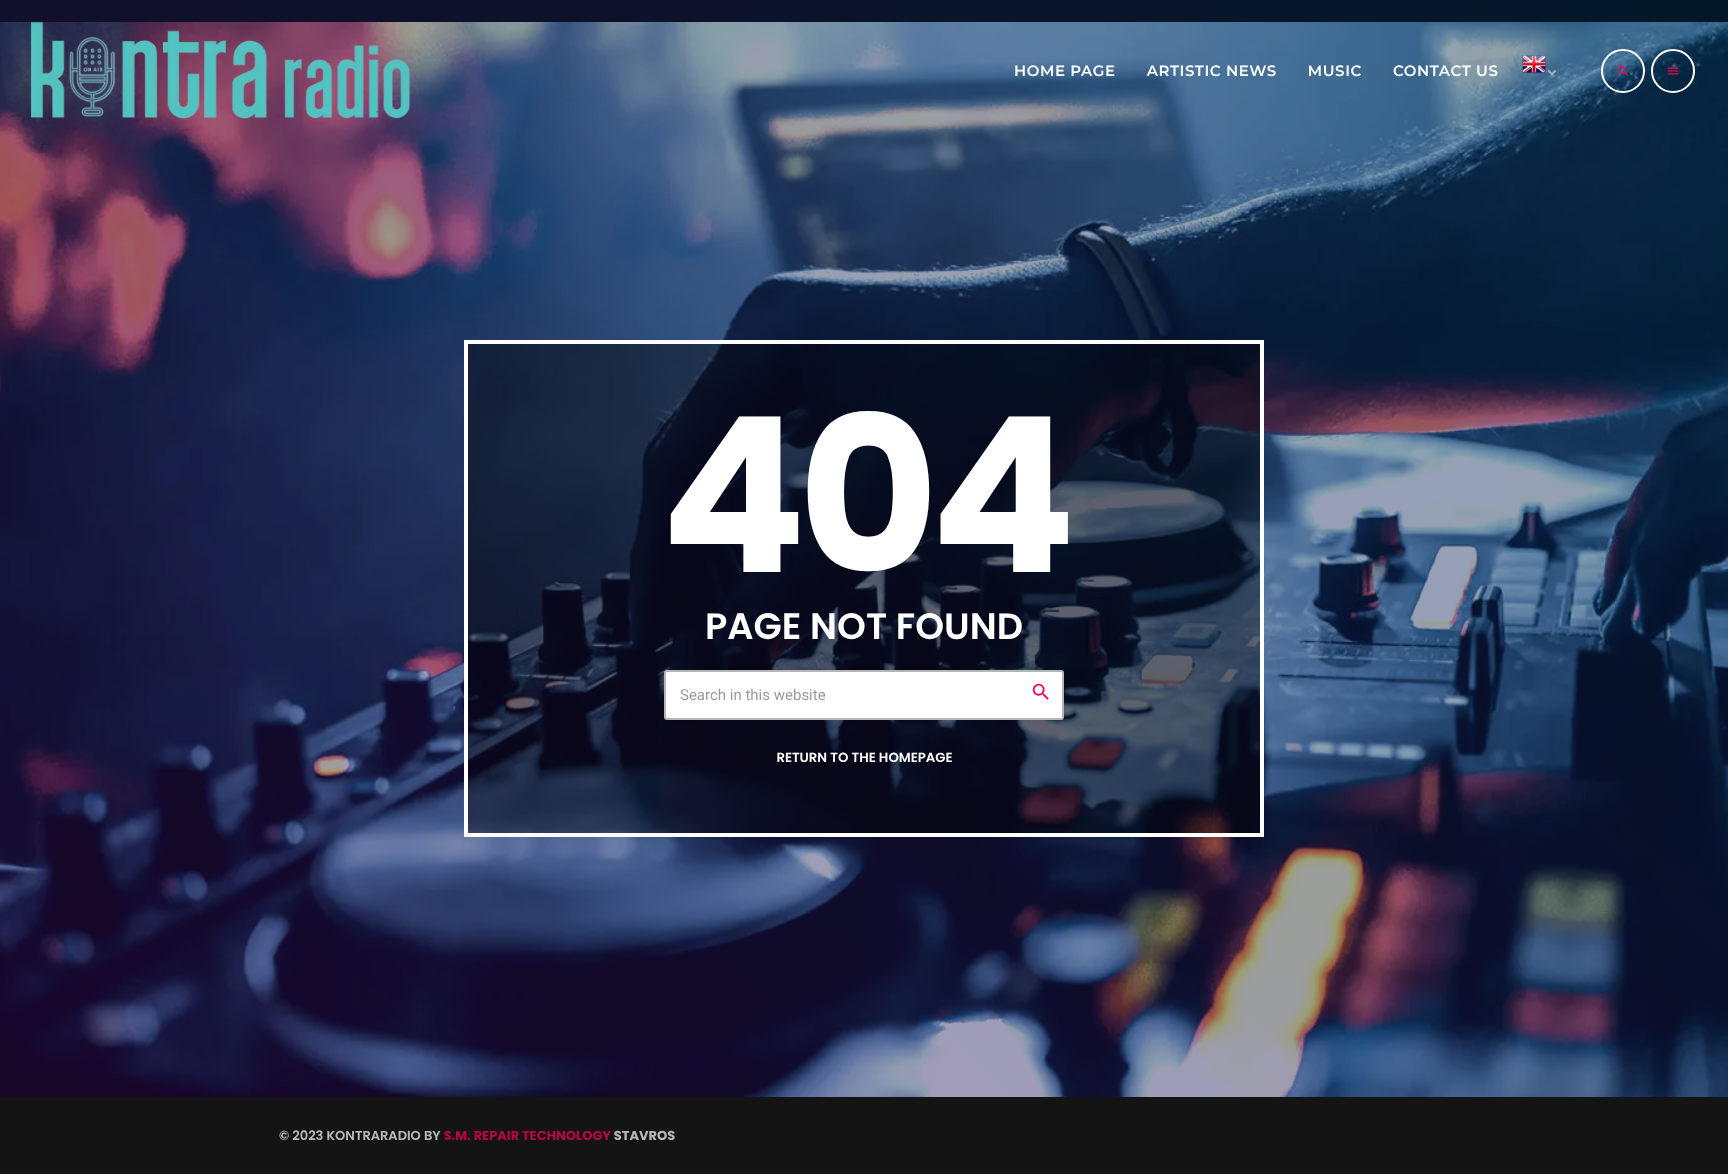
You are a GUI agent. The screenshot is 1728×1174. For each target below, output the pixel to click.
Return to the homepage (864, 757)
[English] (1536, 71)
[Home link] (219, 71)
